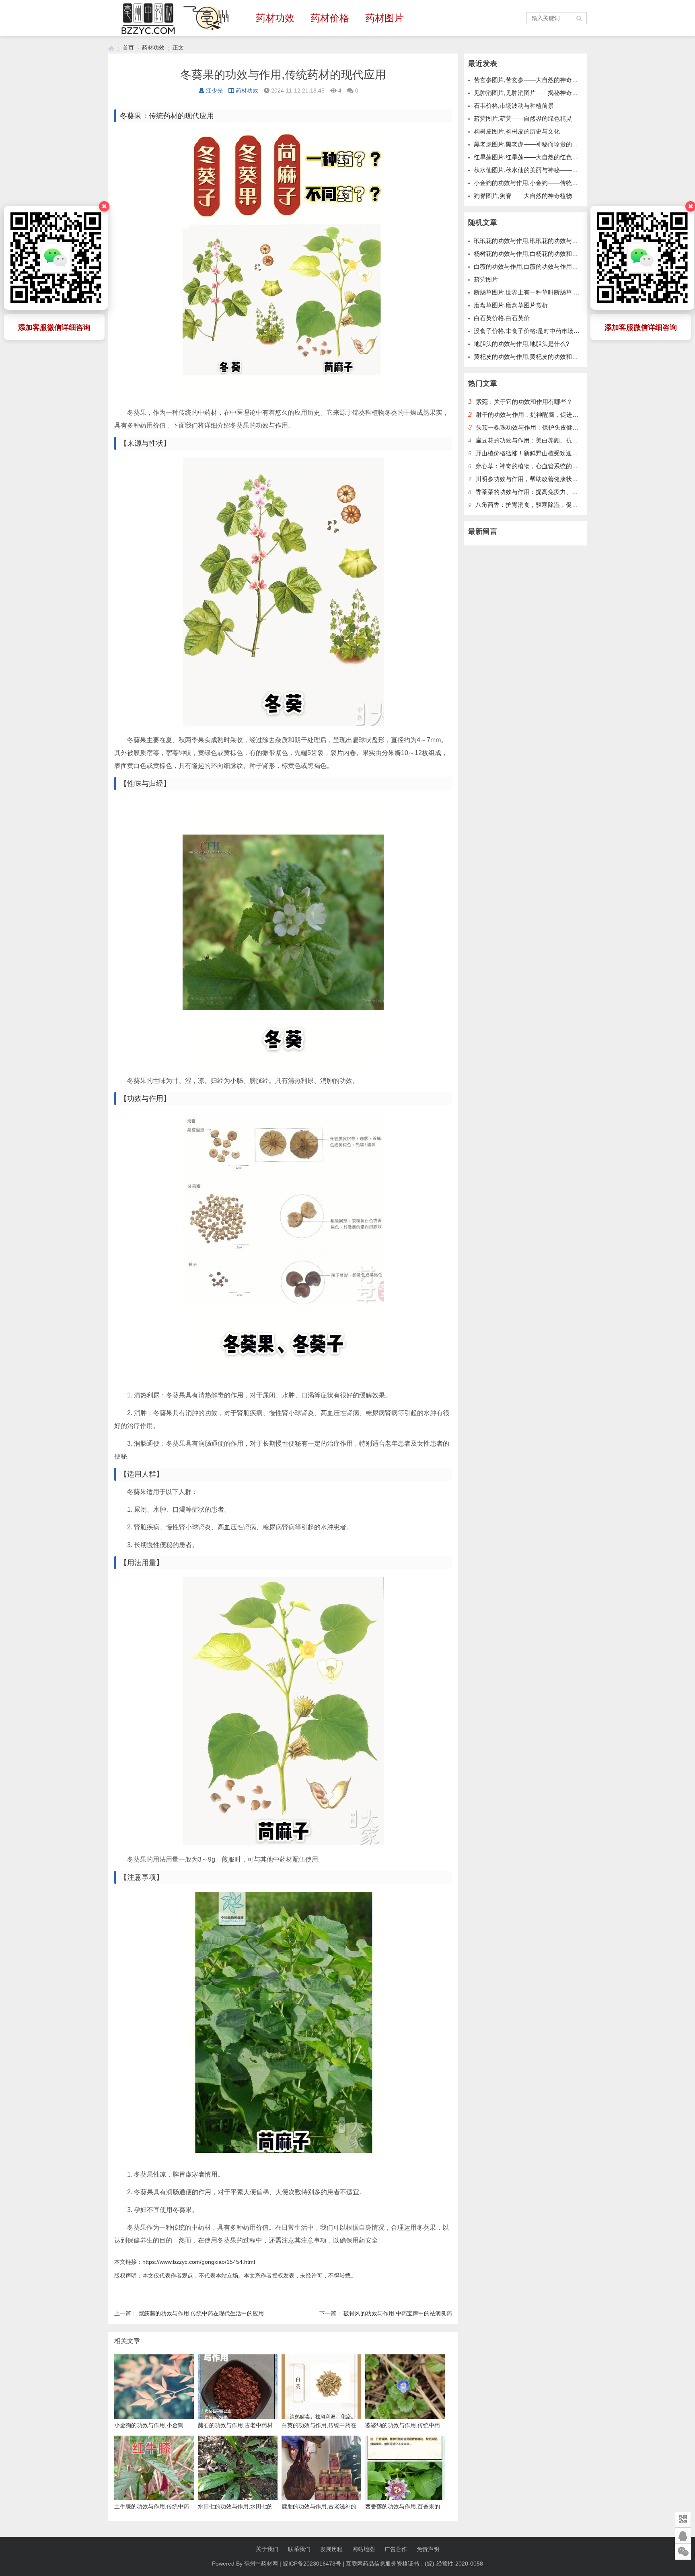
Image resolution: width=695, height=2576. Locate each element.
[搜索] (580, 18)
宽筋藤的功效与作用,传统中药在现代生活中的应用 (201, 2313)
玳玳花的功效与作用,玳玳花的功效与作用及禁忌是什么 (547, 241)
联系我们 (299, 2549)
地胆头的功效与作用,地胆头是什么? (521, 344)
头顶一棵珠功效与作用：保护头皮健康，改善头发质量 (548, 427)
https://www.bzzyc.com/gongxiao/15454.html (199, 2262)
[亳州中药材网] (111, 48)
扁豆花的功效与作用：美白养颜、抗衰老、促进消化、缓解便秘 (560, 440)
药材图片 (385, 18)
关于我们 (267, 2549)
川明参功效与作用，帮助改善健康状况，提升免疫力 (545, 479)
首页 (128, 47)
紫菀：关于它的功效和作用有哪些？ (524, 402)
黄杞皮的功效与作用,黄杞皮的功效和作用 (529, 357)
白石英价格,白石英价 (502, 318)
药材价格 (330, 18)
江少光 (214, 91)
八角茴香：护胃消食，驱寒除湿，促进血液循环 (539, 505)
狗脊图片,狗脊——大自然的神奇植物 (523, 196)
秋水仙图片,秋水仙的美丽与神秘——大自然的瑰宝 (541, 170)
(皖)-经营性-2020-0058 (454, 2564)
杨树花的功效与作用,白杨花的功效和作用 (529, 254)
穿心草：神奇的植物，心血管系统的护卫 (530, 466)
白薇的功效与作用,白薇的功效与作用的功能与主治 (541, 266)
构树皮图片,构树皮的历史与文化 (517, 131)
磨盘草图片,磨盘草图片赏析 (511, 305)
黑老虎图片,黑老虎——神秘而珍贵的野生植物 (535, 144)
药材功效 (275, 18)
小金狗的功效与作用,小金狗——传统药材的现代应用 (544, 183)
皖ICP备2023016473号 (312, 2564)
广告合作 (396, 2549)
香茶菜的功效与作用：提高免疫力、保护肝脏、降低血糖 (551, 492)
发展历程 (331, 2549)
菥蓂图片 (486, 279)
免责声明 (428, 2549)
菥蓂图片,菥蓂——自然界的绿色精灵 (523, 118)
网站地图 (364, 2549)
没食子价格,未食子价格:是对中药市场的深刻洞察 (539, 331)
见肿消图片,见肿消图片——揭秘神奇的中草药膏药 (541, 93)
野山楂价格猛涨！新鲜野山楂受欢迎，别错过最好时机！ (551, 453)
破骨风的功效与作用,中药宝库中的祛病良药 (398, 2313)
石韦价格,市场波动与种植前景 (514, 106)
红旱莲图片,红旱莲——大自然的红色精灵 (529, 157)
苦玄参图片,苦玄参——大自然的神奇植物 (529, 80)
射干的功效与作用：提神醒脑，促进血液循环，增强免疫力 (554, 415)
